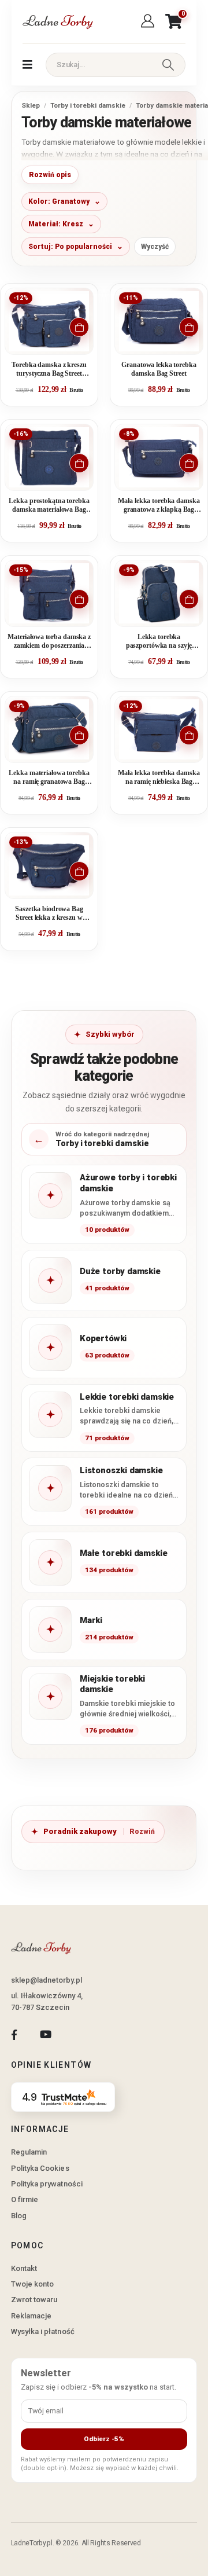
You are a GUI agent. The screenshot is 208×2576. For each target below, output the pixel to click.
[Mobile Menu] (27, 65)
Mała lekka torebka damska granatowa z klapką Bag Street (159, 506)
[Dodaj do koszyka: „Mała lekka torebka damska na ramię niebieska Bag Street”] (189, 735)
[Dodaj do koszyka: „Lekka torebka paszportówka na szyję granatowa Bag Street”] (189, 599)
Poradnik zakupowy (80, 1831)
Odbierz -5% (104, 2439)
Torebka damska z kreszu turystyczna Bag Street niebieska (49, 370)
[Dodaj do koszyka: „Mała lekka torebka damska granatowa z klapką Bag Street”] (189, 463)
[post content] (49, 321)
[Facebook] (14, 2035)
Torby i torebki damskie (88, 105)
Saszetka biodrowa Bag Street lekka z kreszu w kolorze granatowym (49, 914)
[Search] (168, 65)
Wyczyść (155, 247)
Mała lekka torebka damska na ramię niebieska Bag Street (159, 778)
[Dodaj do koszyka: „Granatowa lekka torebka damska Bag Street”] (189, 327)
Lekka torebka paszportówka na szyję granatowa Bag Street (159, 642)
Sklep (31, 105)
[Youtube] (45, 2035)
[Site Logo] (57, 22)
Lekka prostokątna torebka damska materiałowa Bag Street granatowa (49, 506)
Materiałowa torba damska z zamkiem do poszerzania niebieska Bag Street (49, 642)
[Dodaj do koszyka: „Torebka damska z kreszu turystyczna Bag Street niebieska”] (79, 327)
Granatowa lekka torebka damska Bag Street (159, 369)
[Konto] (149, 21)
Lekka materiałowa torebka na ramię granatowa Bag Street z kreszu (49, 778)
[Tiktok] (77, 2035)
